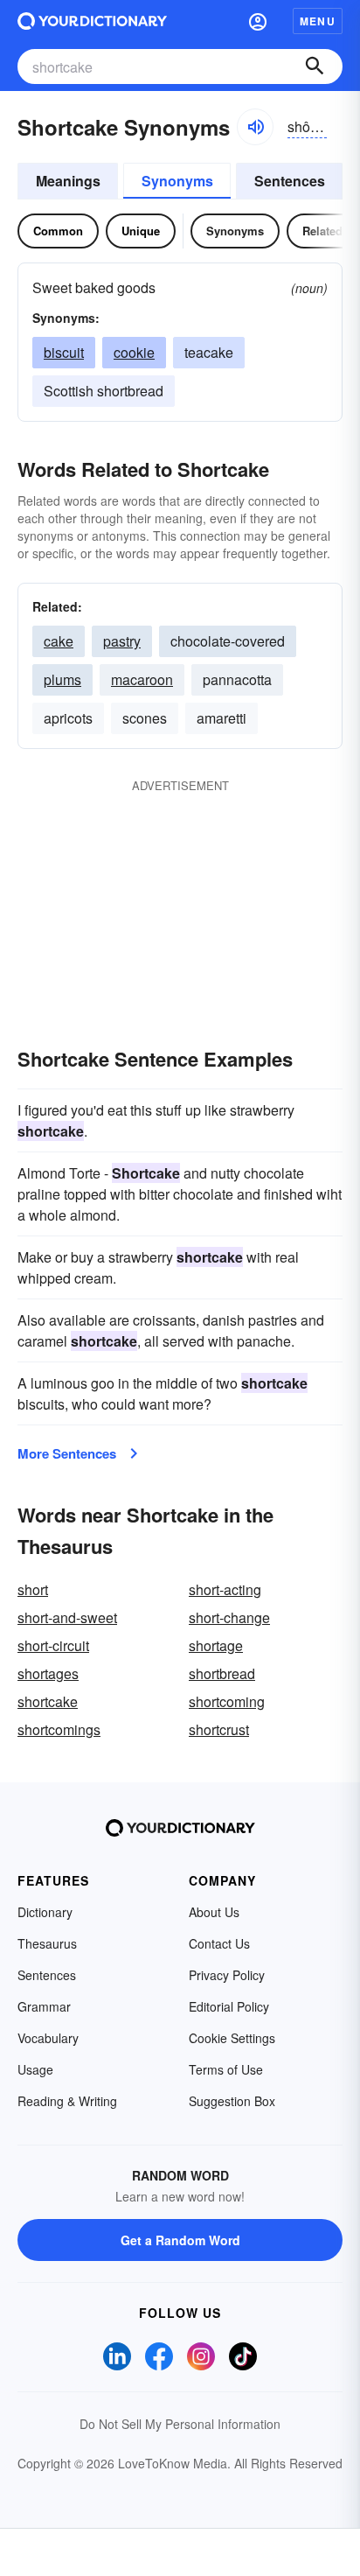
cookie (134, 352)
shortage (216, 1645)
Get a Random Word (180, 2240)
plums (62, 679)
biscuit (64, 352)
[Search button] (315, 66)
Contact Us (219, 1943)
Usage (35, 2069)
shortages (48, 1673)
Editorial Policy (229, 2006)
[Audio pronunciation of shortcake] (255, 127)
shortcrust (219, 1729)
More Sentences (67, 1453)
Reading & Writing (67, 2101)
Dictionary (45, 1912)
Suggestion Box (232, 2101)
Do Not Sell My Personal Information (180, 2424)
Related (322, 231)
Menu (318, 21)
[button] (258, 21)
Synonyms (177, 181)
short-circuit (53, 1645)
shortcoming (227, 1701)
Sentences (290, 181)
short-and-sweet (67, 1617)
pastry (122, 641)
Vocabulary (48, 2038)
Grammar (44, 2006)
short (33, 1589)
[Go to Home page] (92, 21)
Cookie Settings (232, 2038)
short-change (229, 1617)
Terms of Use (226, 2069)
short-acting (225, 1589)
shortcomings (59, 1729)
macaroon (142, 679)
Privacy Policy (227, 1975)
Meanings (68, 181)
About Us (214, 1912)
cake (59, 641)
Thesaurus (47, 1943)
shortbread (222, 1673)
